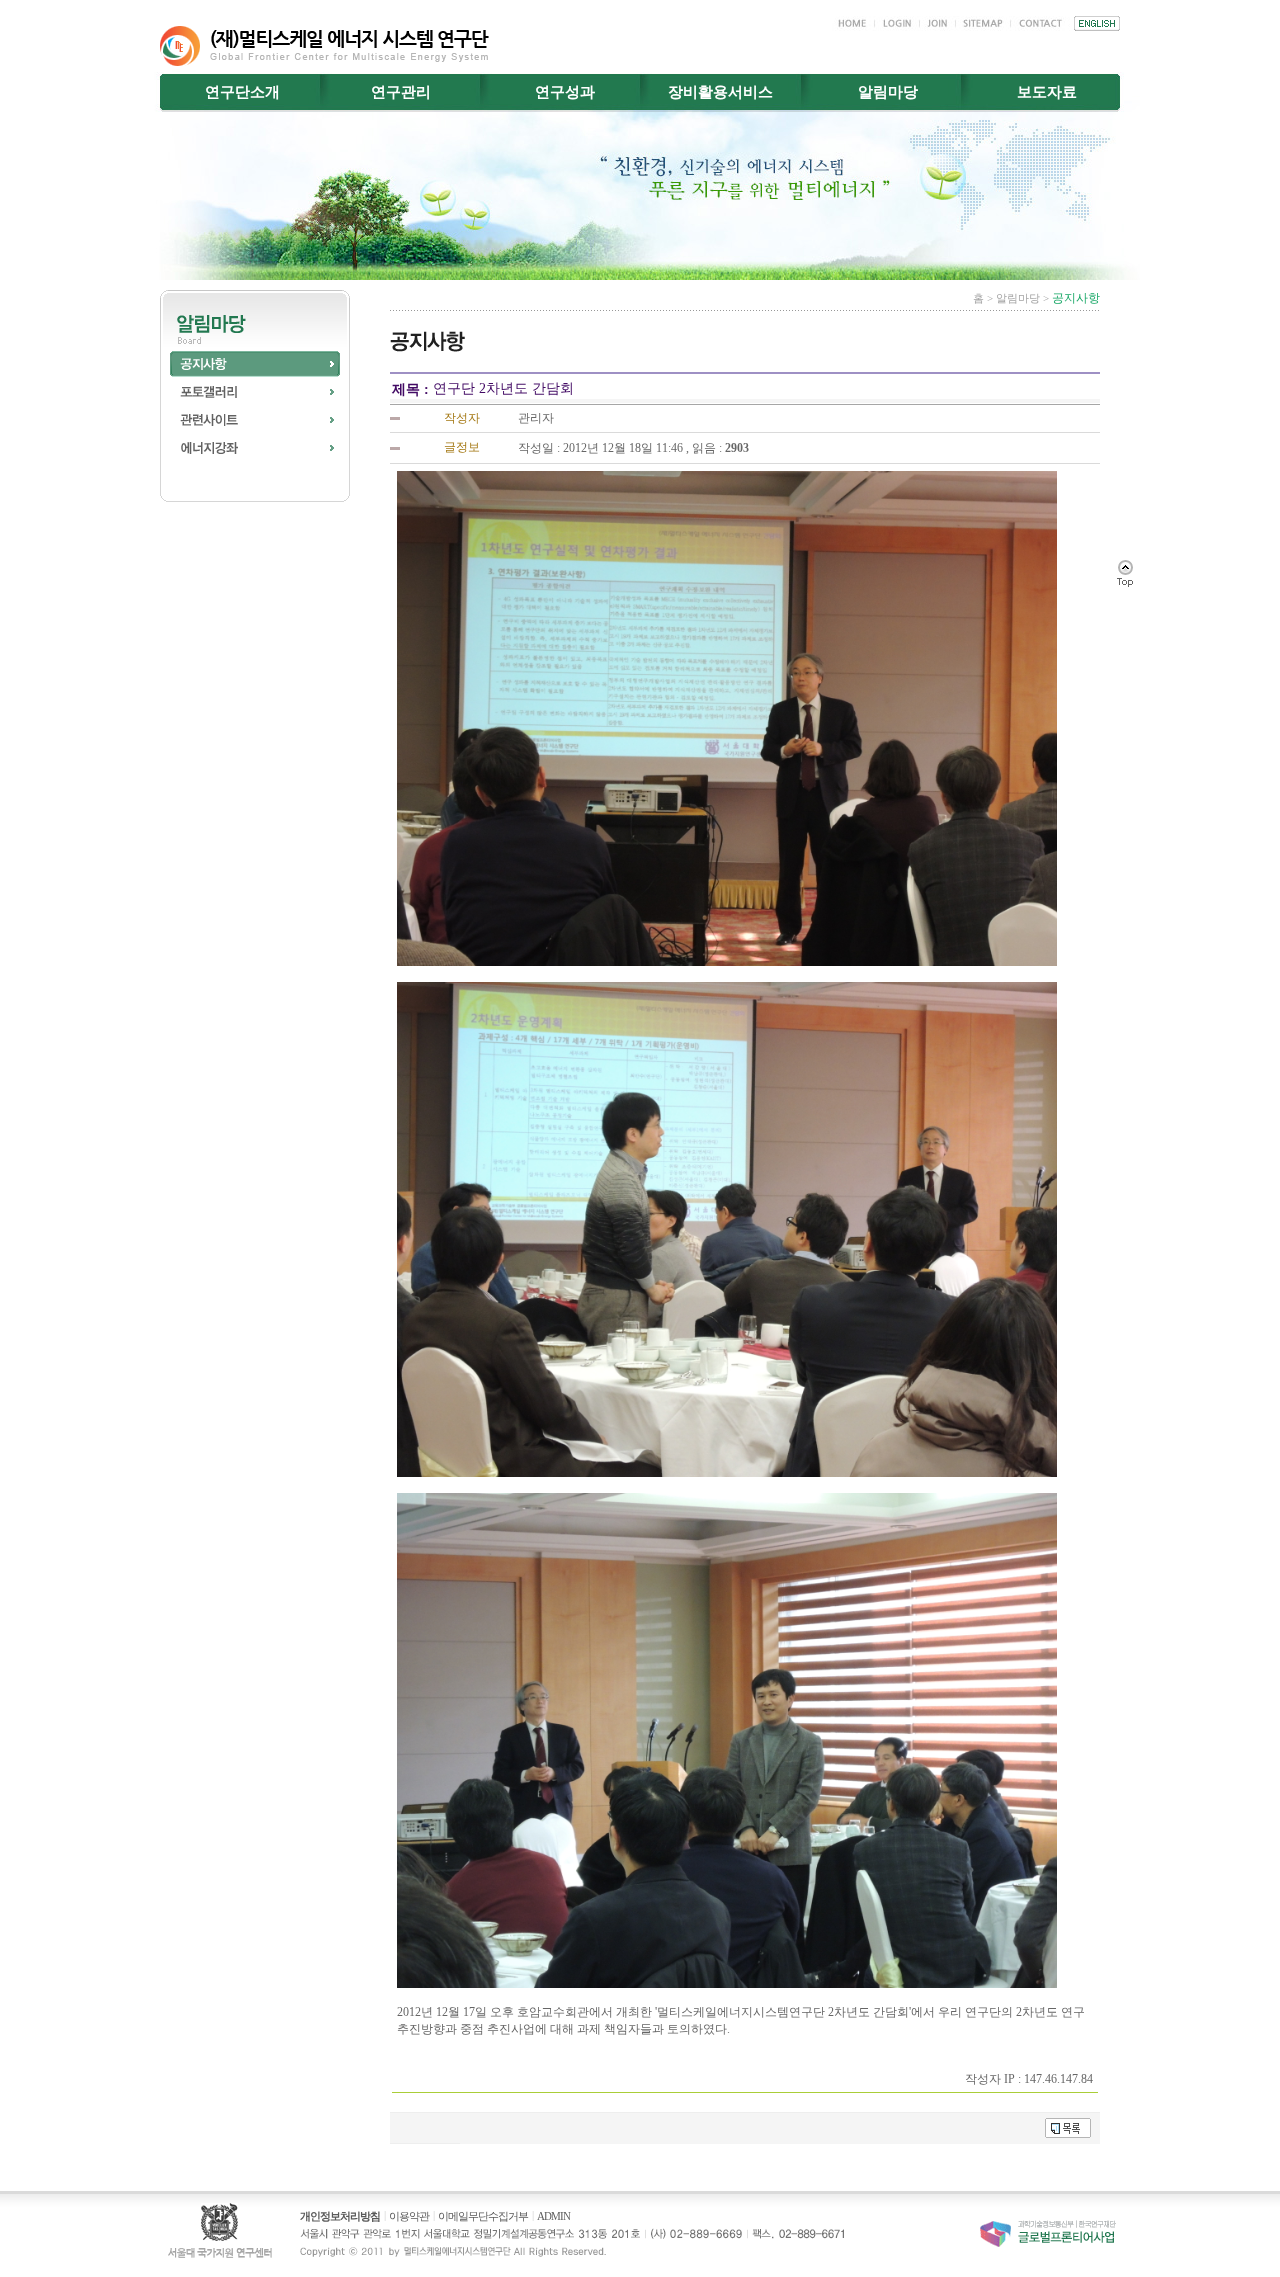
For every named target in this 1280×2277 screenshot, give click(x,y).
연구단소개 (242, 92)
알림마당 (888, 92)
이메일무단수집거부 (483, 2216)
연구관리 (401, 92)
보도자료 (1047, 92)
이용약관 (409, 2216)
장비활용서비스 (720, 92)
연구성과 (565, 92)
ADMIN (553, 2216)
